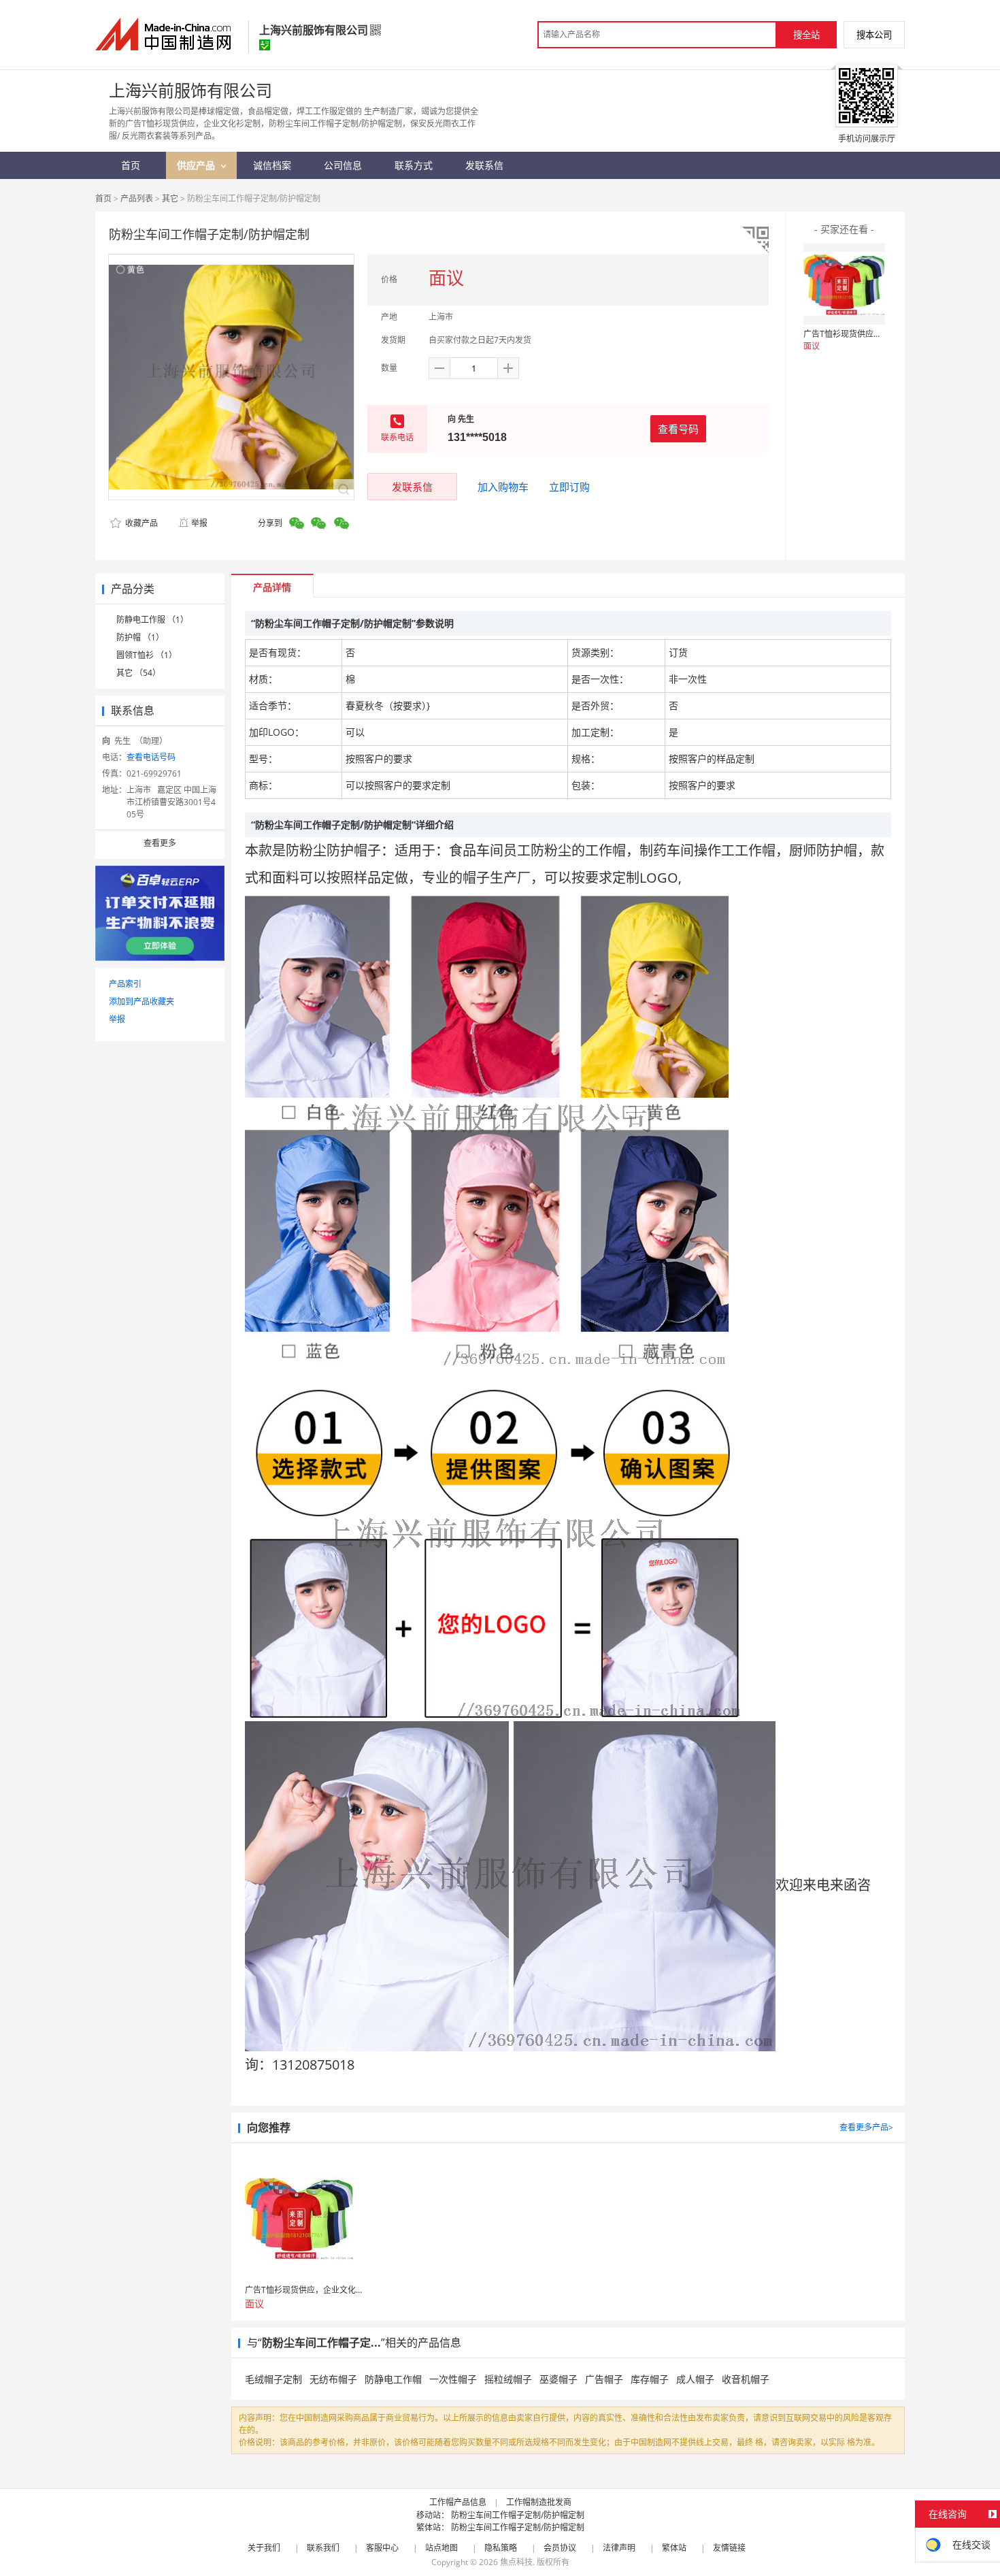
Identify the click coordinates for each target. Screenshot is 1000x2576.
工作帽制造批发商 (539, 2502)
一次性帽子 (453, 2379)
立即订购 (569, 487)
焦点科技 (516, 2562)
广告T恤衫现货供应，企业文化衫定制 (871, 334)
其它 (170, 198)
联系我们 (323, 2548)
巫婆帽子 (559, 2379)
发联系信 (412, 487)
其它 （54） (138, 673)
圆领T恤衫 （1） (147, 655)
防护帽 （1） (140, 637)
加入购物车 (503, 487)
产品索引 (125, 984)
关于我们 (264, 2548)
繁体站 (674, 2548)
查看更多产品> (866, 2127)
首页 (103, 198)
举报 (199, 523)
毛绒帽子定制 (273, 2379)
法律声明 (619, 2548)
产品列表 (137, 198)
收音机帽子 (746, 2379)
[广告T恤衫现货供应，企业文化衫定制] (844, 284)
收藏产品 (140, 523)
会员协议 (560, 2548)
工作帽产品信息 (458, 2502)
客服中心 (382, 2548)
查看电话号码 (151, 757)
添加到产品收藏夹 (141, 1001)
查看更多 (160, 843)
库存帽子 (650, 2379)
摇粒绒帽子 (508, 2379)
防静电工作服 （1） (152, 620)
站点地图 (441, 2548)
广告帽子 (604, 2379)
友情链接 (729, 2548)
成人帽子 (695, 2379)
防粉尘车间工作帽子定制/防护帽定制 (518, 2515)
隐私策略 (501, 2548)
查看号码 (678, 429)
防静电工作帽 (393, 2379)
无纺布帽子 (333, 2379)
